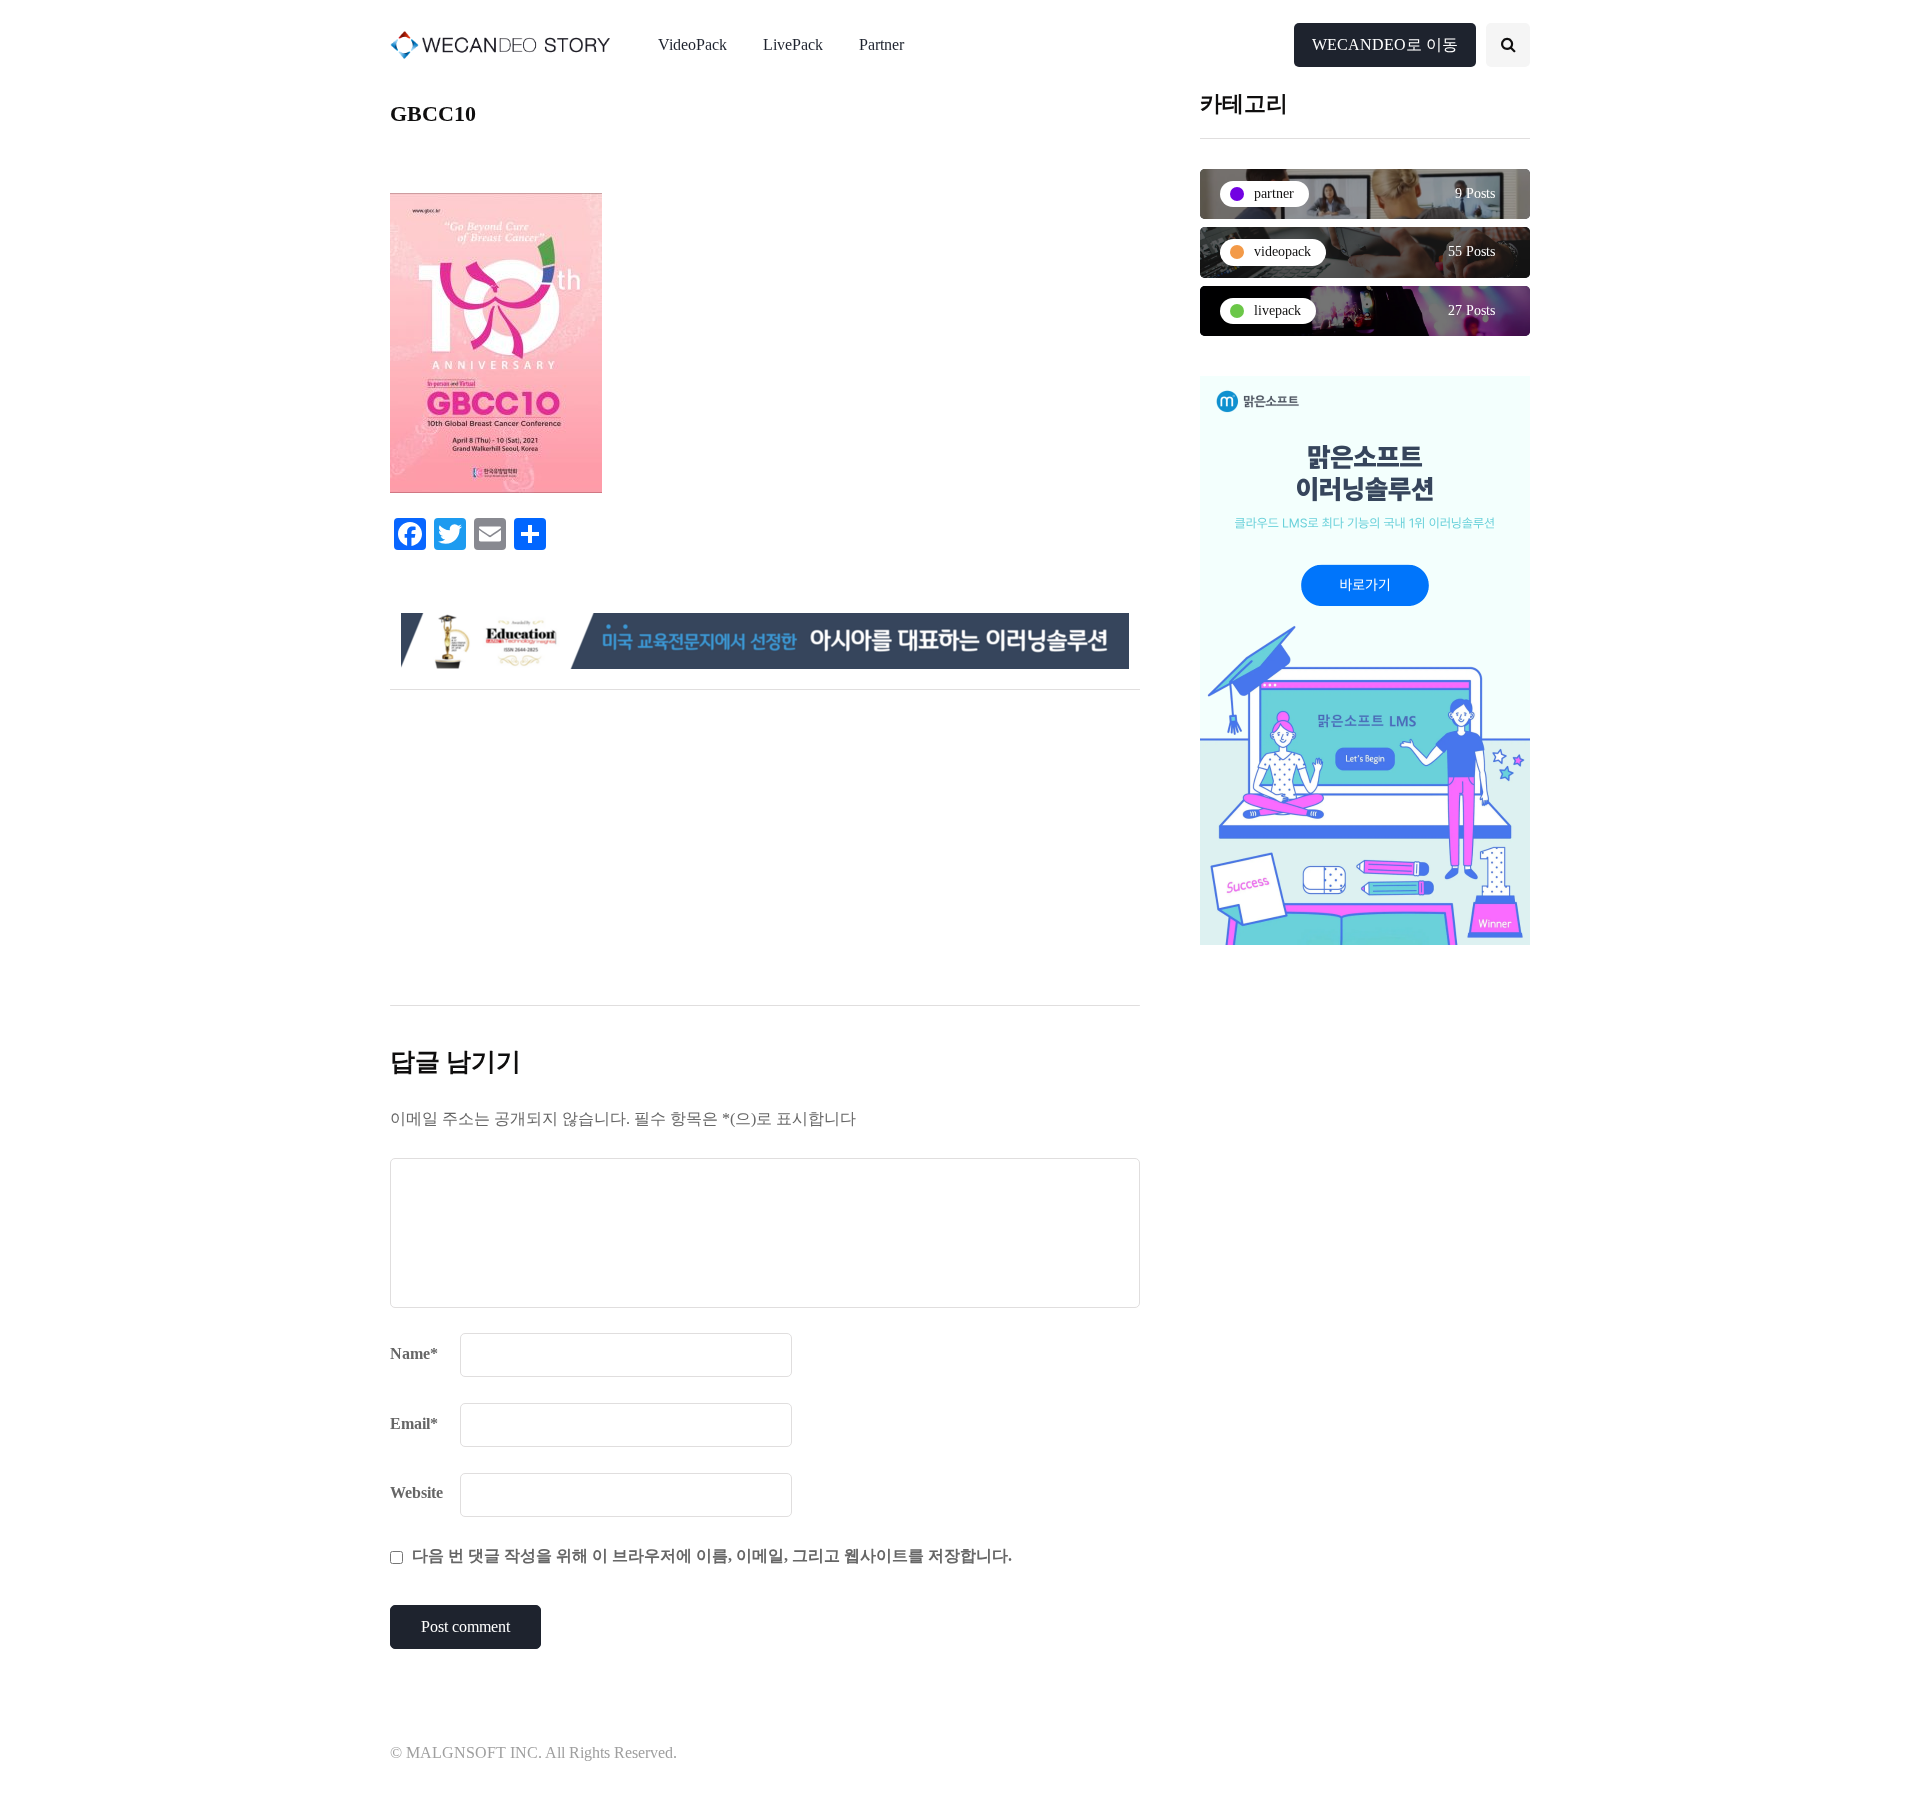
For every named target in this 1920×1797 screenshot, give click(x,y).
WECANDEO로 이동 (1385, 44)
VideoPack (692, 44)
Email (414, 1423)
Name (414, 1353)
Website (416, 1492)
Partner (881, 44)
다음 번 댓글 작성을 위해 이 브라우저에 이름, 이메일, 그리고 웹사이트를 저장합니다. (712, 1555)
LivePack (793, 44)
